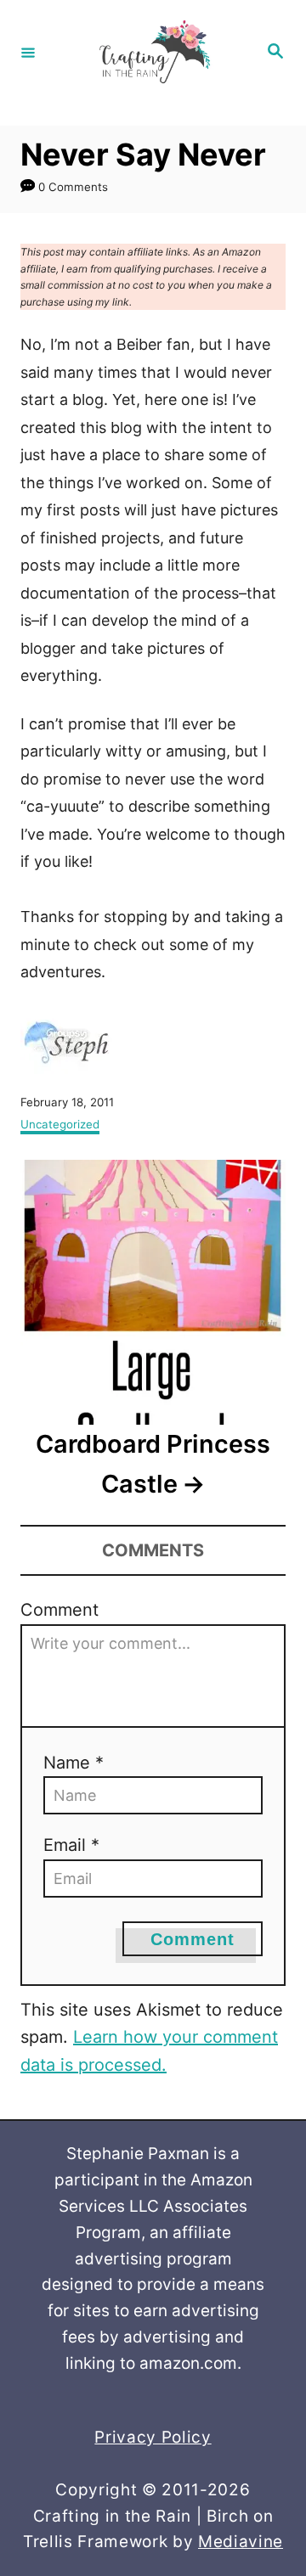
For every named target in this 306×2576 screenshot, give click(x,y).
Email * (71, 1845)
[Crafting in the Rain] (150, 52)
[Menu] (28, 52)
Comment (59, 1610)
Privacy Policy (153, 2437)
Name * (74, 1763)
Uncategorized (60, 1124)
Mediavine (241, 2542)
